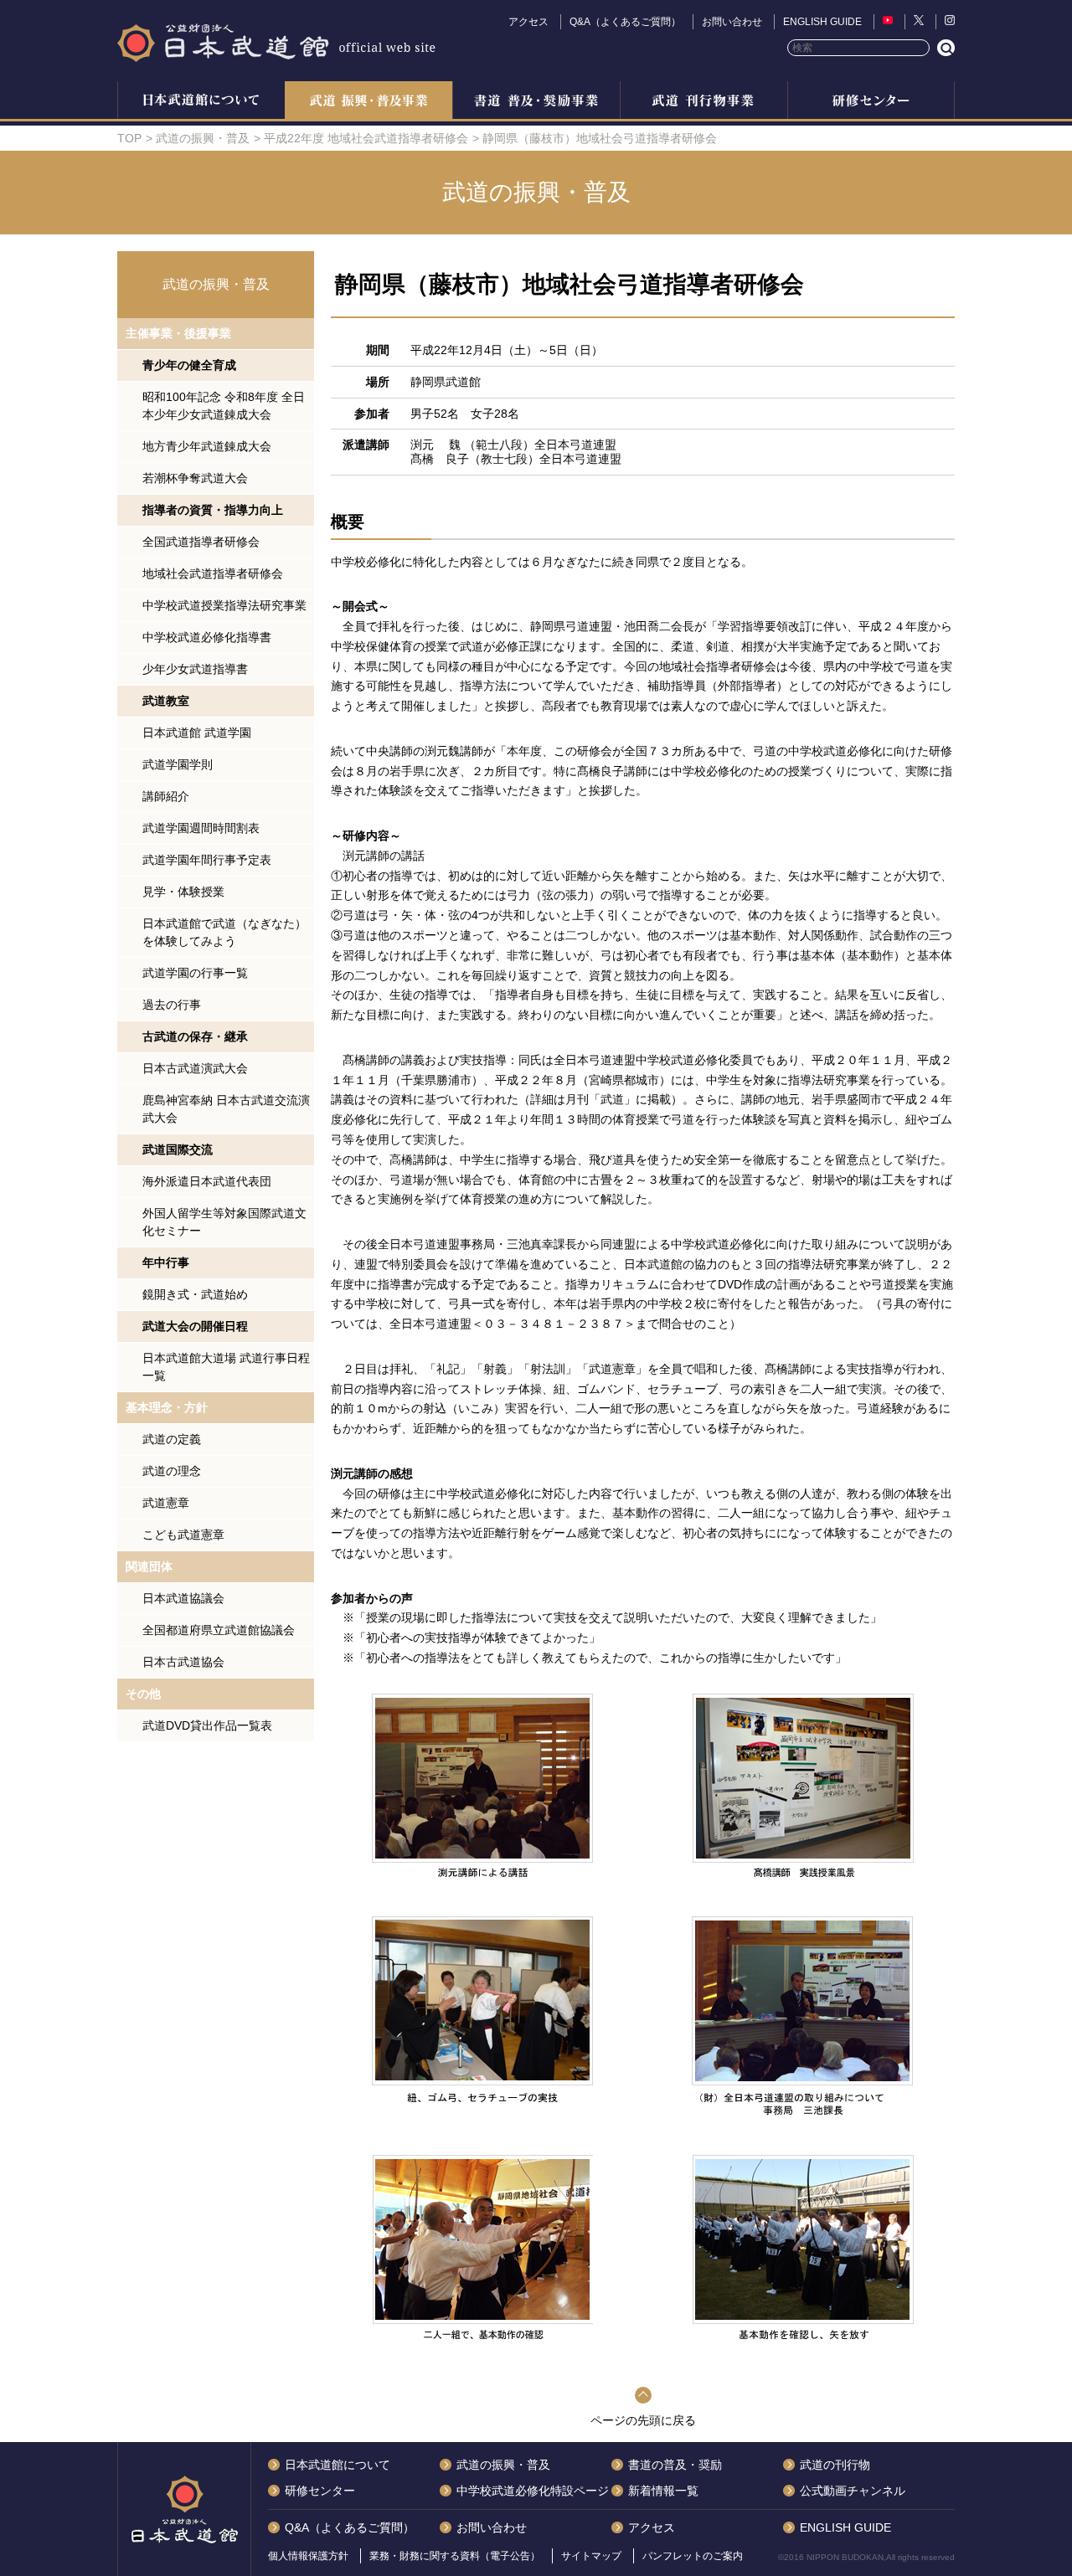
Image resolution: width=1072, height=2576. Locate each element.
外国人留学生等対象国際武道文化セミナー (224, 1222)
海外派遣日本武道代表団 (207, 1181)
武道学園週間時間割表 (201, 828)
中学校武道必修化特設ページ (533, 2491)
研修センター (871, 102)
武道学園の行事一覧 (195, 973)
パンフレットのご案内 (693, 2556)
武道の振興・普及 (368, 102)
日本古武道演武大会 (195, 1068)
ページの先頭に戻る (643, 2420)
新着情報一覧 (663, 2491)
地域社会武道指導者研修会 (213, 573)
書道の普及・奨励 (536, 102)
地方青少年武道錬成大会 (207, 446)
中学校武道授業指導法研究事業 (224, 605)
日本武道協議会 (183, 1598)
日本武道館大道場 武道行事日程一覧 (226, 1367)
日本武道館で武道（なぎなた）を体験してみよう (224, 932)
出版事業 (703, 102)
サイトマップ (591, 2556)
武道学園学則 (178, 764)
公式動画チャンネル (853, 2491)
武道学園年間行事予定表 (207, 860)
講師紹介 (166, 796)
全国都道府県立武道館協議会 (219, 1630)
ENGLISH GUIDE (822, 22)
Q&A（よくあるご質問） (625, 22)
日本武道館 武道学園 (197, 733)
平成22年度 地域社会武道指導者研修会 (366, 138)
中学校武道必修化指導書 (207, 637)
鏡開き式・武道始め (195, 1294)
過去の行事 (172, 1005)
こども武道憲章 (183, 1535)
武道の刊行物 (835, 2465)
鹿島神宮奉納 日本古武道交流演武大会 (226, 1109)
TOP (129, 138)
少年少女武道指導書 (195, 669)
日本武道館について (201, 102)
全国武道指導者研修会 (201, 542)
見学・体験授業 (183, 892)
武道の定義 (172, 1439)
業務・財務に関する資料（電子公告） (455, 2556)
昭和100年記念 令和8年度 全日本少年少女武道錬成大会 (224, 406)
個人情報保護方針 (308, 2556)
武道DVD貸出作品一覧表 (207, 1725)
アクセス (528, 22)
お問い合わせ (732, 22)
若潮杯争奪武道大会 (195, 478)
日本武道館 (276, 42)
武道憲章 (166, 1503)
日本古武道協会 (183, 1662)
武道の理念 (172, 1471)
